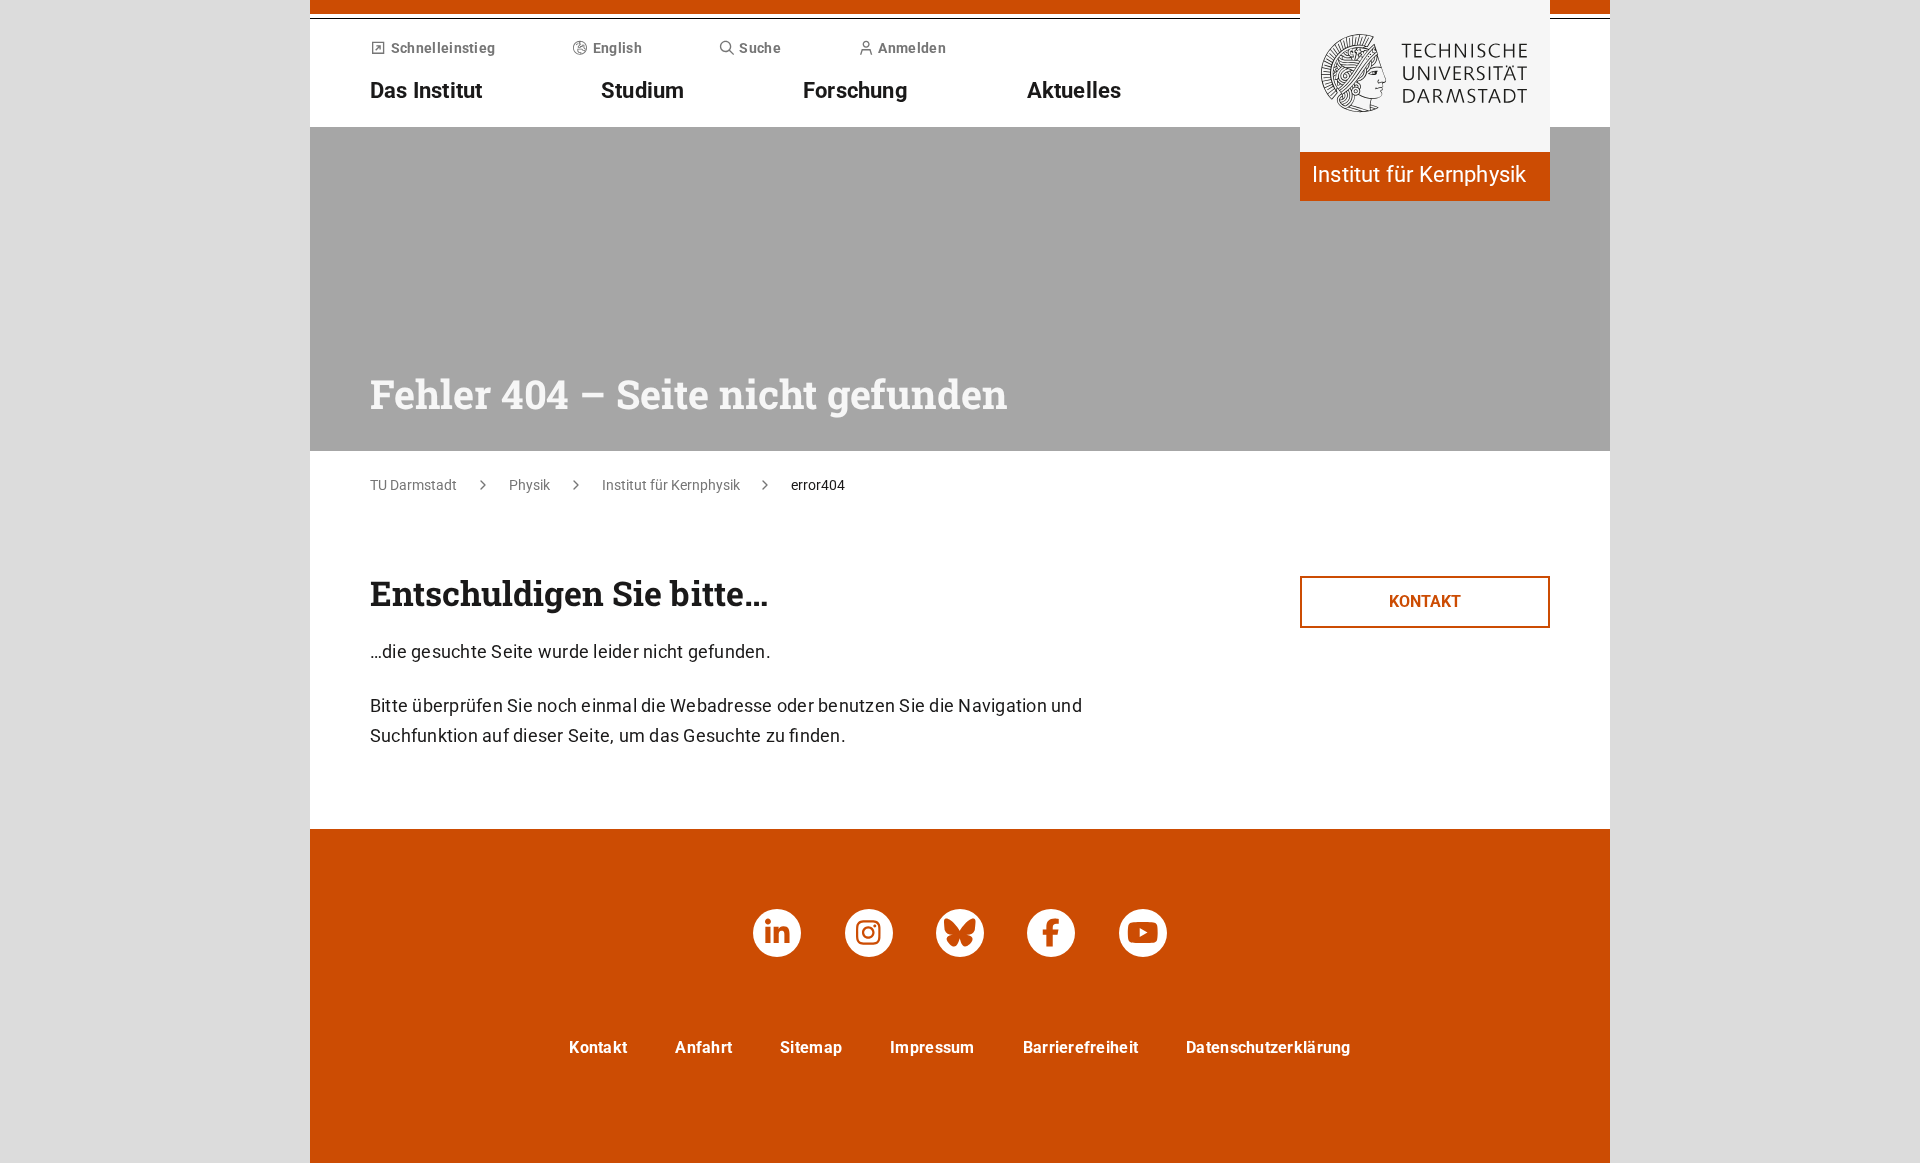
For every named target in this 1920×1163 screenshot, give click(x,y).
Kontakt (1425, 601)
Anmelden (911, 48)
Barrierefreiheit (1080, 1047)
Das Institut (426, 90)
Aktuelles (1074, 90)
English (617, 48)
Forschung (855, 90)
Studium (642, 90)
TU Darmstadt (413, 485)
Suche (760, 48)
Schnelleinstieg (443, 48)
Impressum (932, 1047)
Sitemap (811, 1047)
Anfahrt (703, 1047)
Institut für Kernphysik (671, 485)
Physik (529, 485)
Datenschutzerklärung (1268, 1047)
